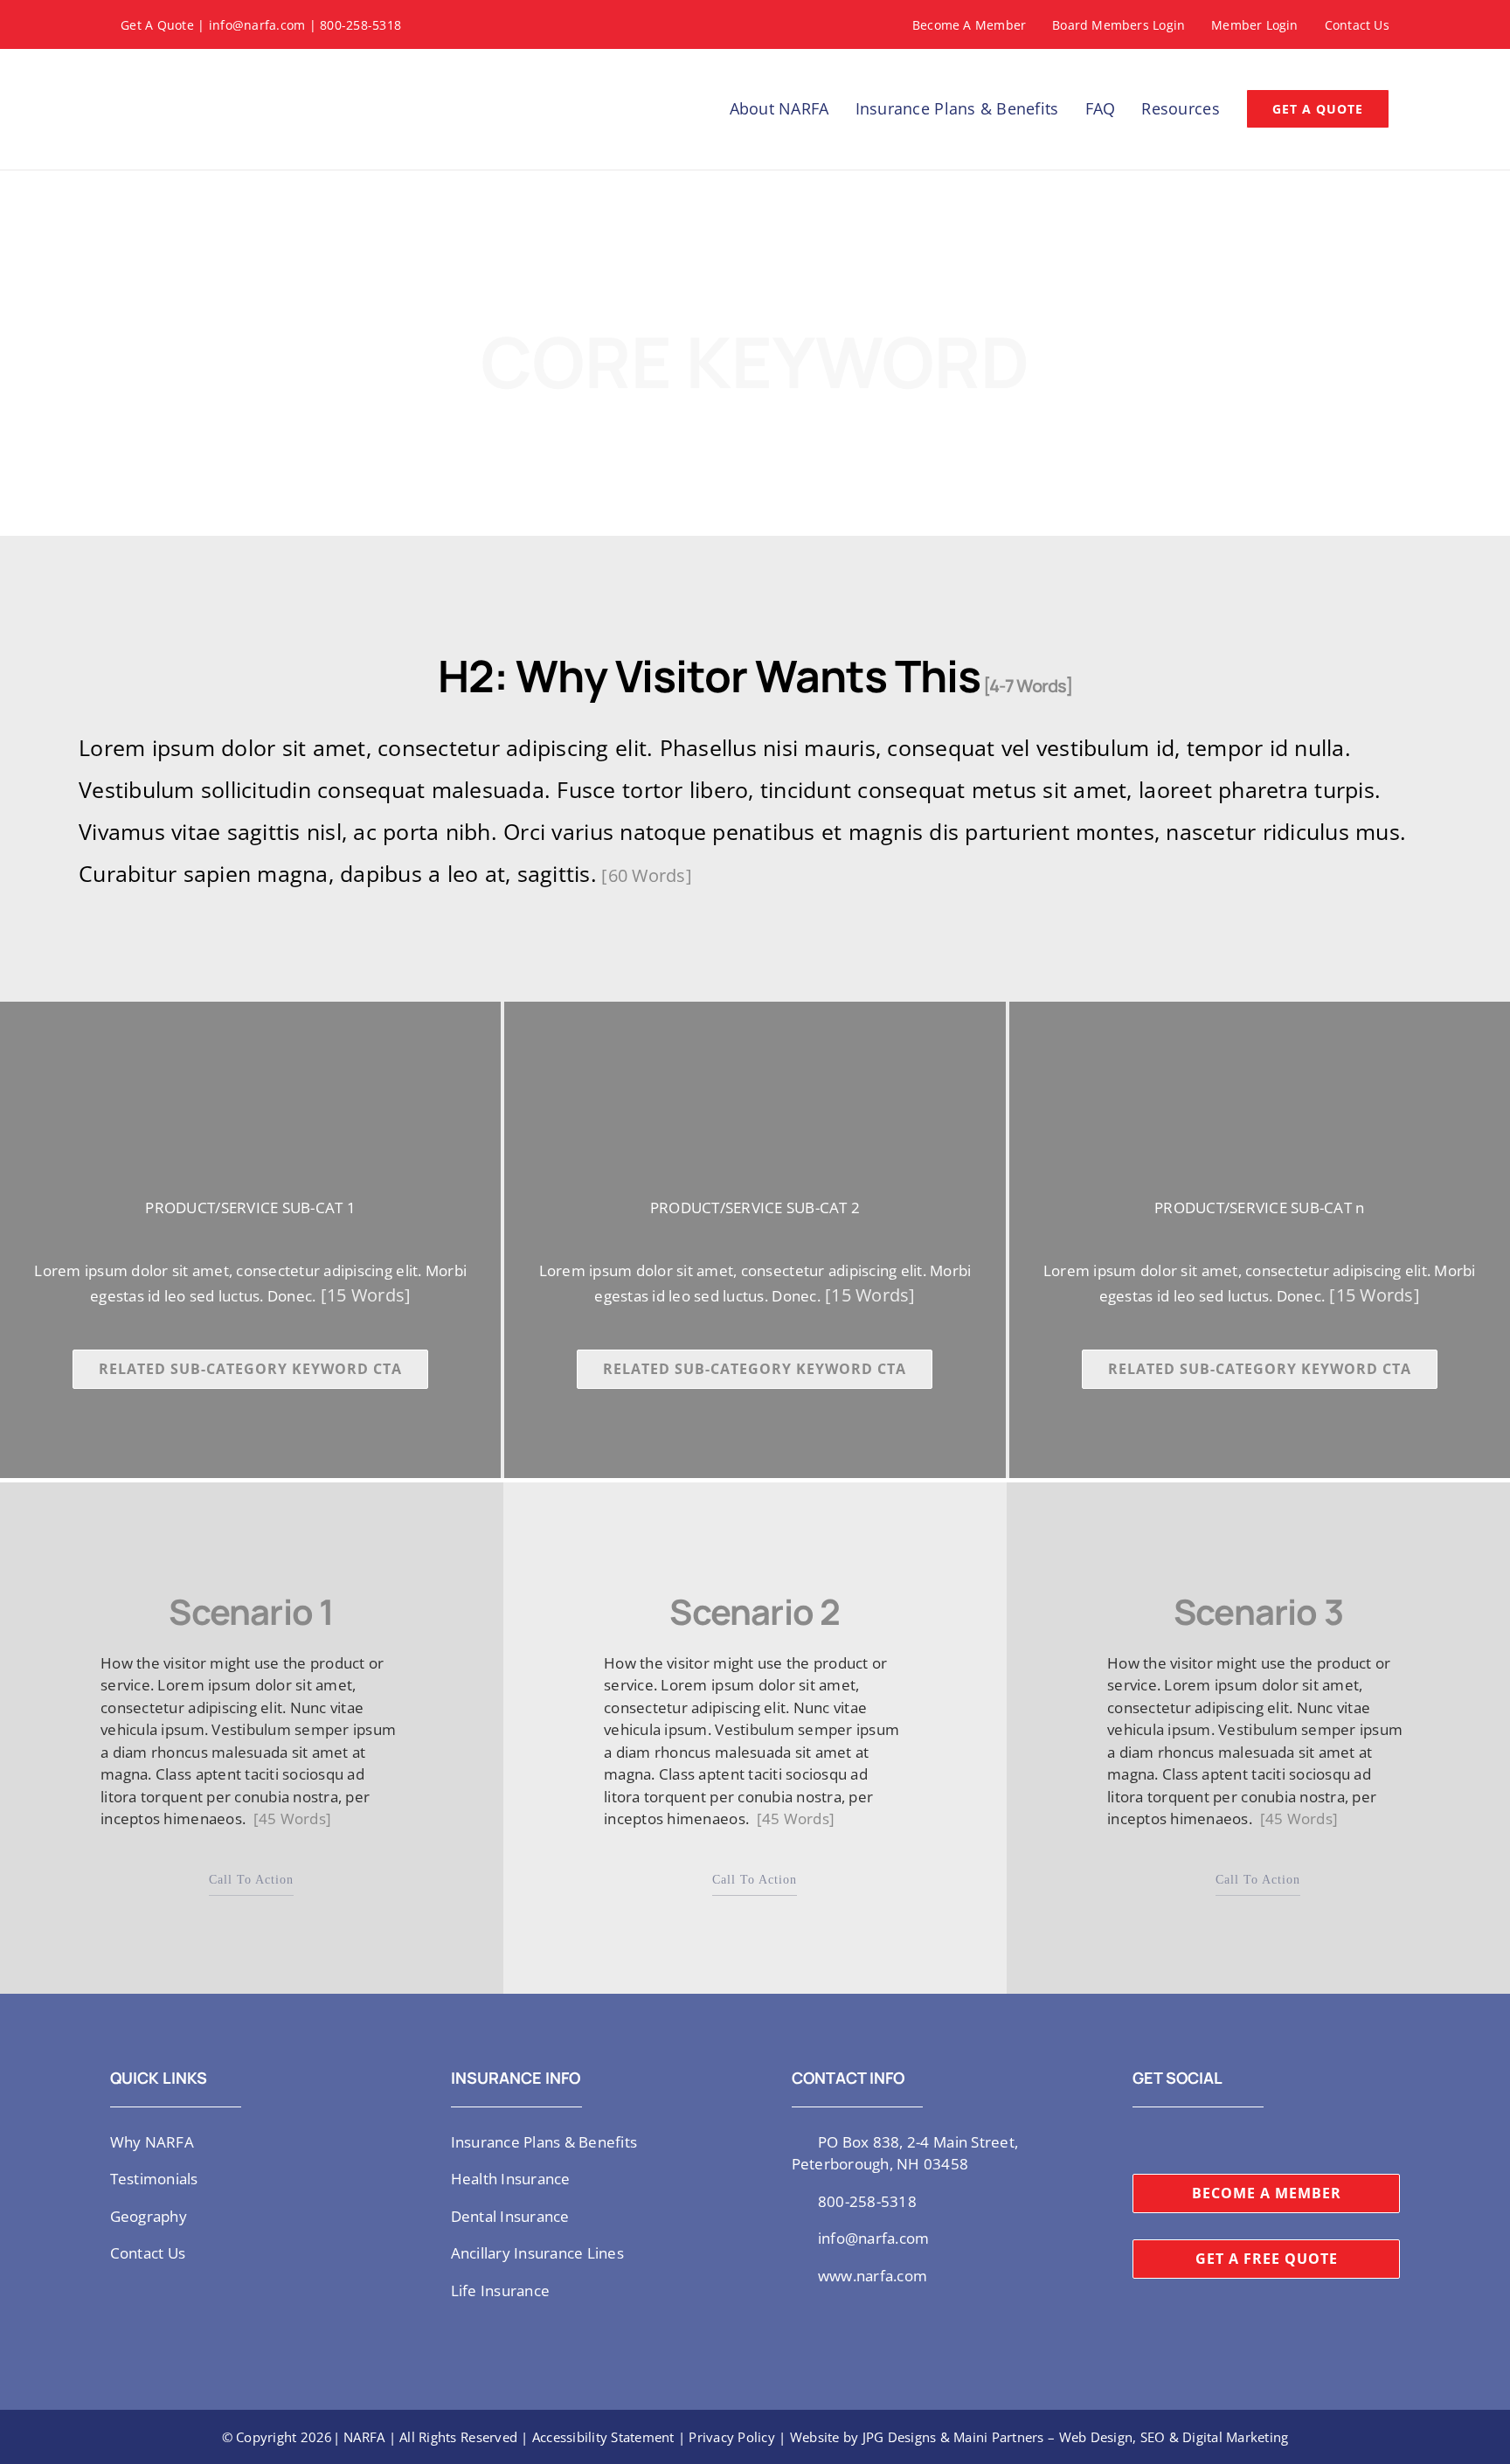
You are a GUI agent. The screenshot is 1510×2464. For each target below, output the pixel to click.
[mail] (1250, 2141)
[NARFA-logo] (182, 69)
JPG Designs (900, 2437)
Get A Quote (157, 25)
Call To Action (251, 1880)
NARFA (364, 2437)
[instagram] (1166, 2141)
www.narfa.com (873, 2276)
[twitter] (1138, 2141)
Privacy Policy (732, 2437)
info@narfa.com (257, 25)
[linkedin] (1222, 2141)
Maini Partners (999, 2437)
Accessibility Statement (603, 2437)
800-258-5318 (360, 25)
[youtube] (1194, 2141)
